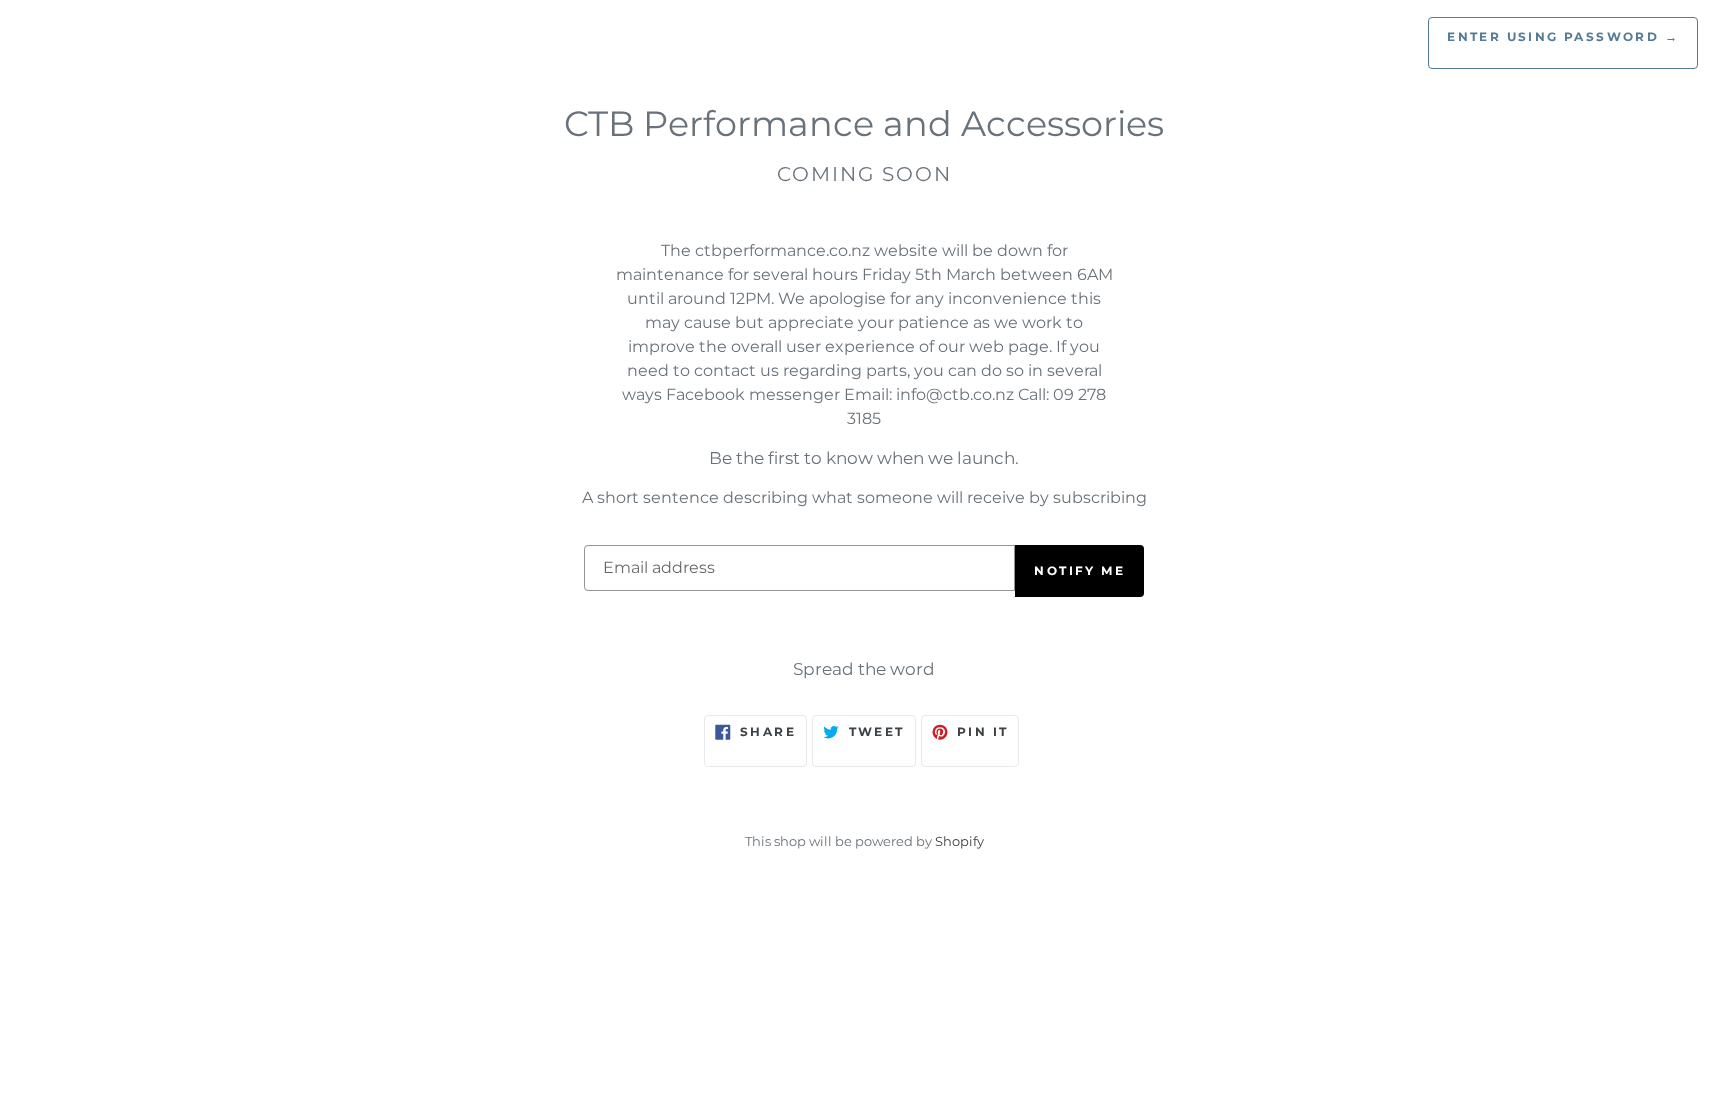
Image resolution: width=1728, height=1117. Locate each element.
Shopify (959, 841)
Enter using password (1563, 36)
